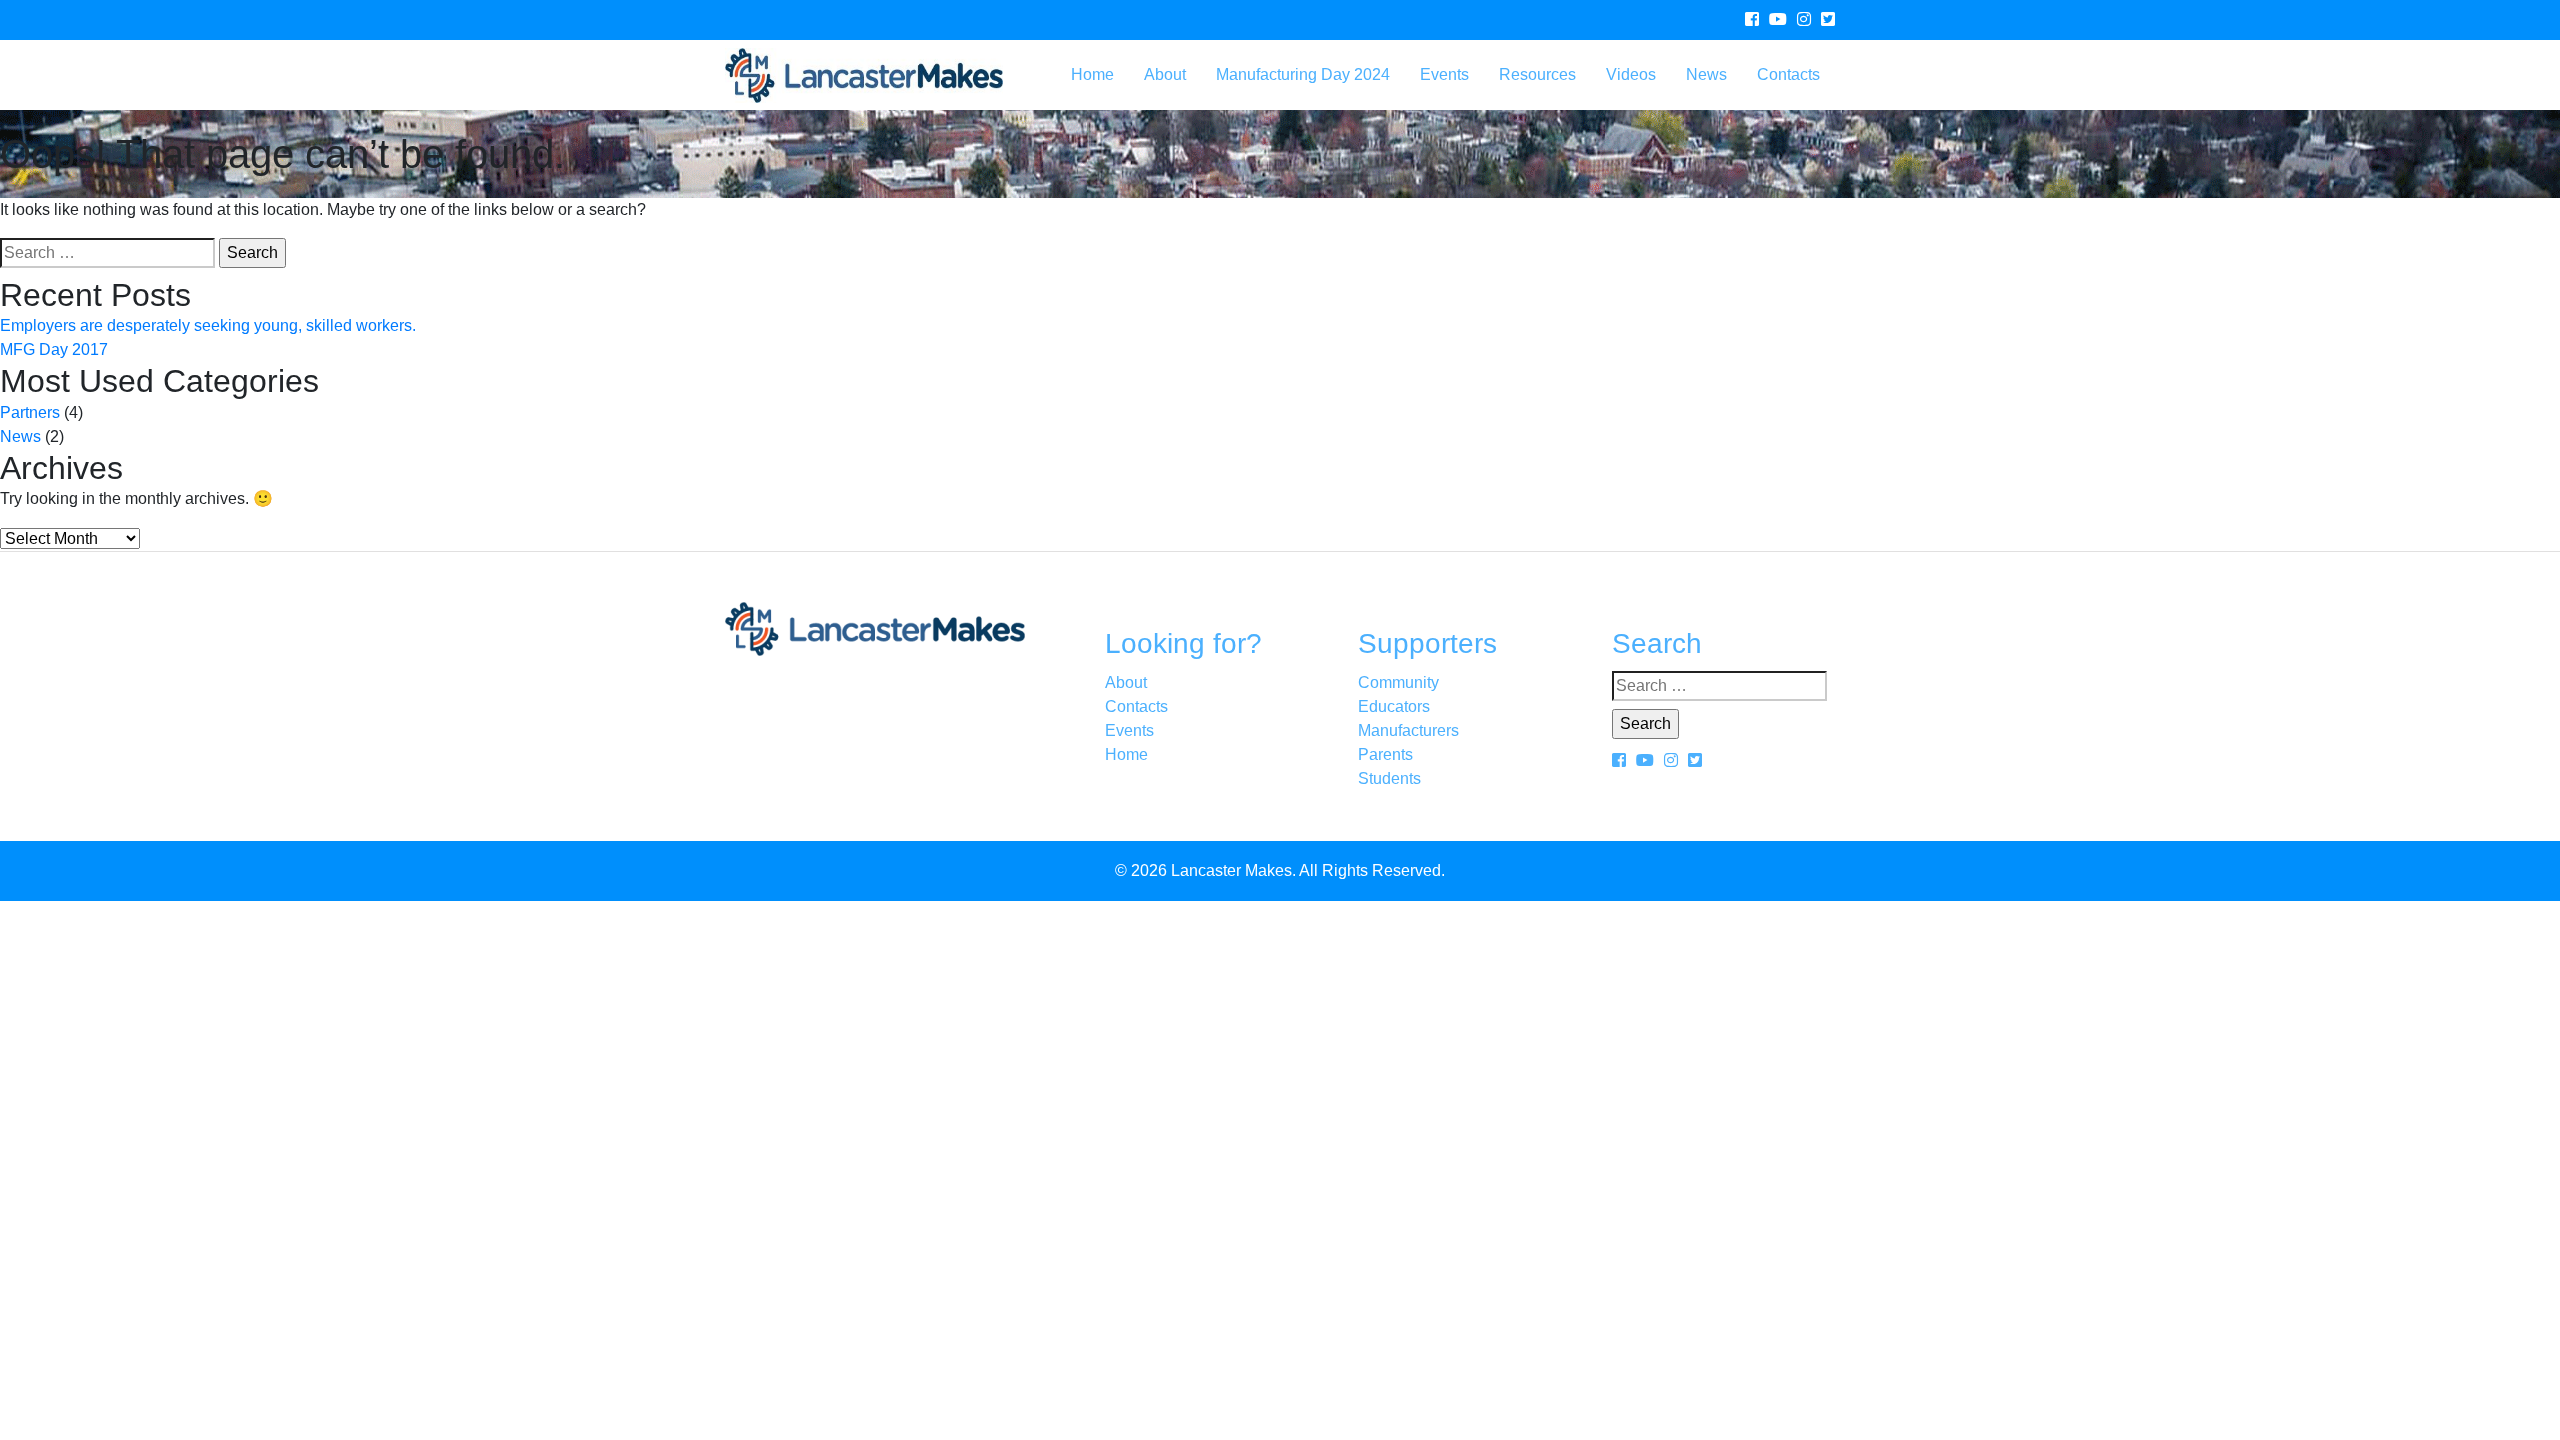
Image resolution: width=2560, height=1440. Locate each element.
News (1706, 74)
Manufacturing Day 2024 (1303, 74)
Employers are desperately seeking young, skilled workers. (208, 325)
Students (1389, 778)
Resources (1537, 74)
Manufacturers (1408, 730)
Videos (1631, 74)
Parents (1385, 754)
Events (1444, 74)
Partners (30, 412)
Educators (1394, 706)
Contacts (1788, 74)
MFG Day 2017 (54, 349)
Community (1398, 682)
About (1165, 74)
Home (1092, 74)
